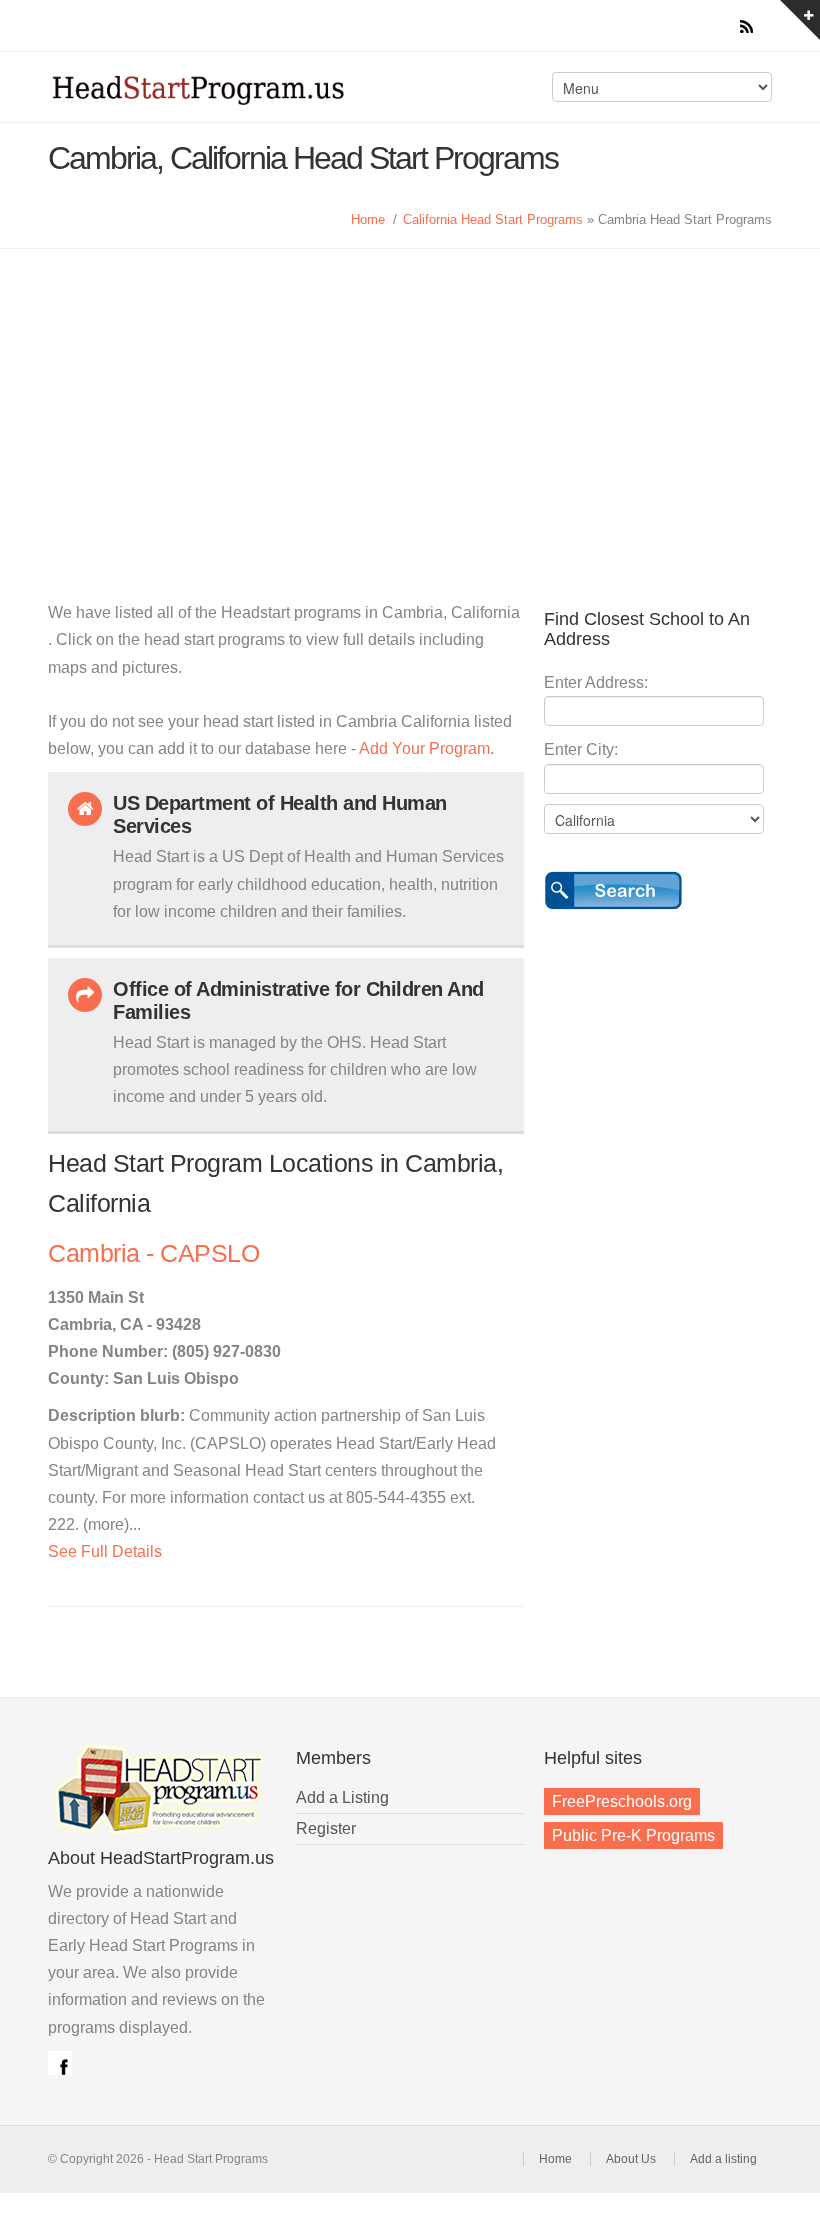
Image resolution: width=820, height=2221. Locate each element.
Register (326, 1828)
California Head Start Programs (493, 219)
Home (368, 219)
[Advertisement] (410, 399)
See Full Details (105, 1551)
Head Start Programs (224, 94)
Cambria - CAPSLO (153, 1253)
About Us (631, 2159)
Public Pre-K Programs (633, 1835)
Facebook (60, 2063)
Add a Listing (342, 1797)
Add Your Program (424, 748)
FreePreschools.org (622, 1801)
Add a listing (723, 2159)
